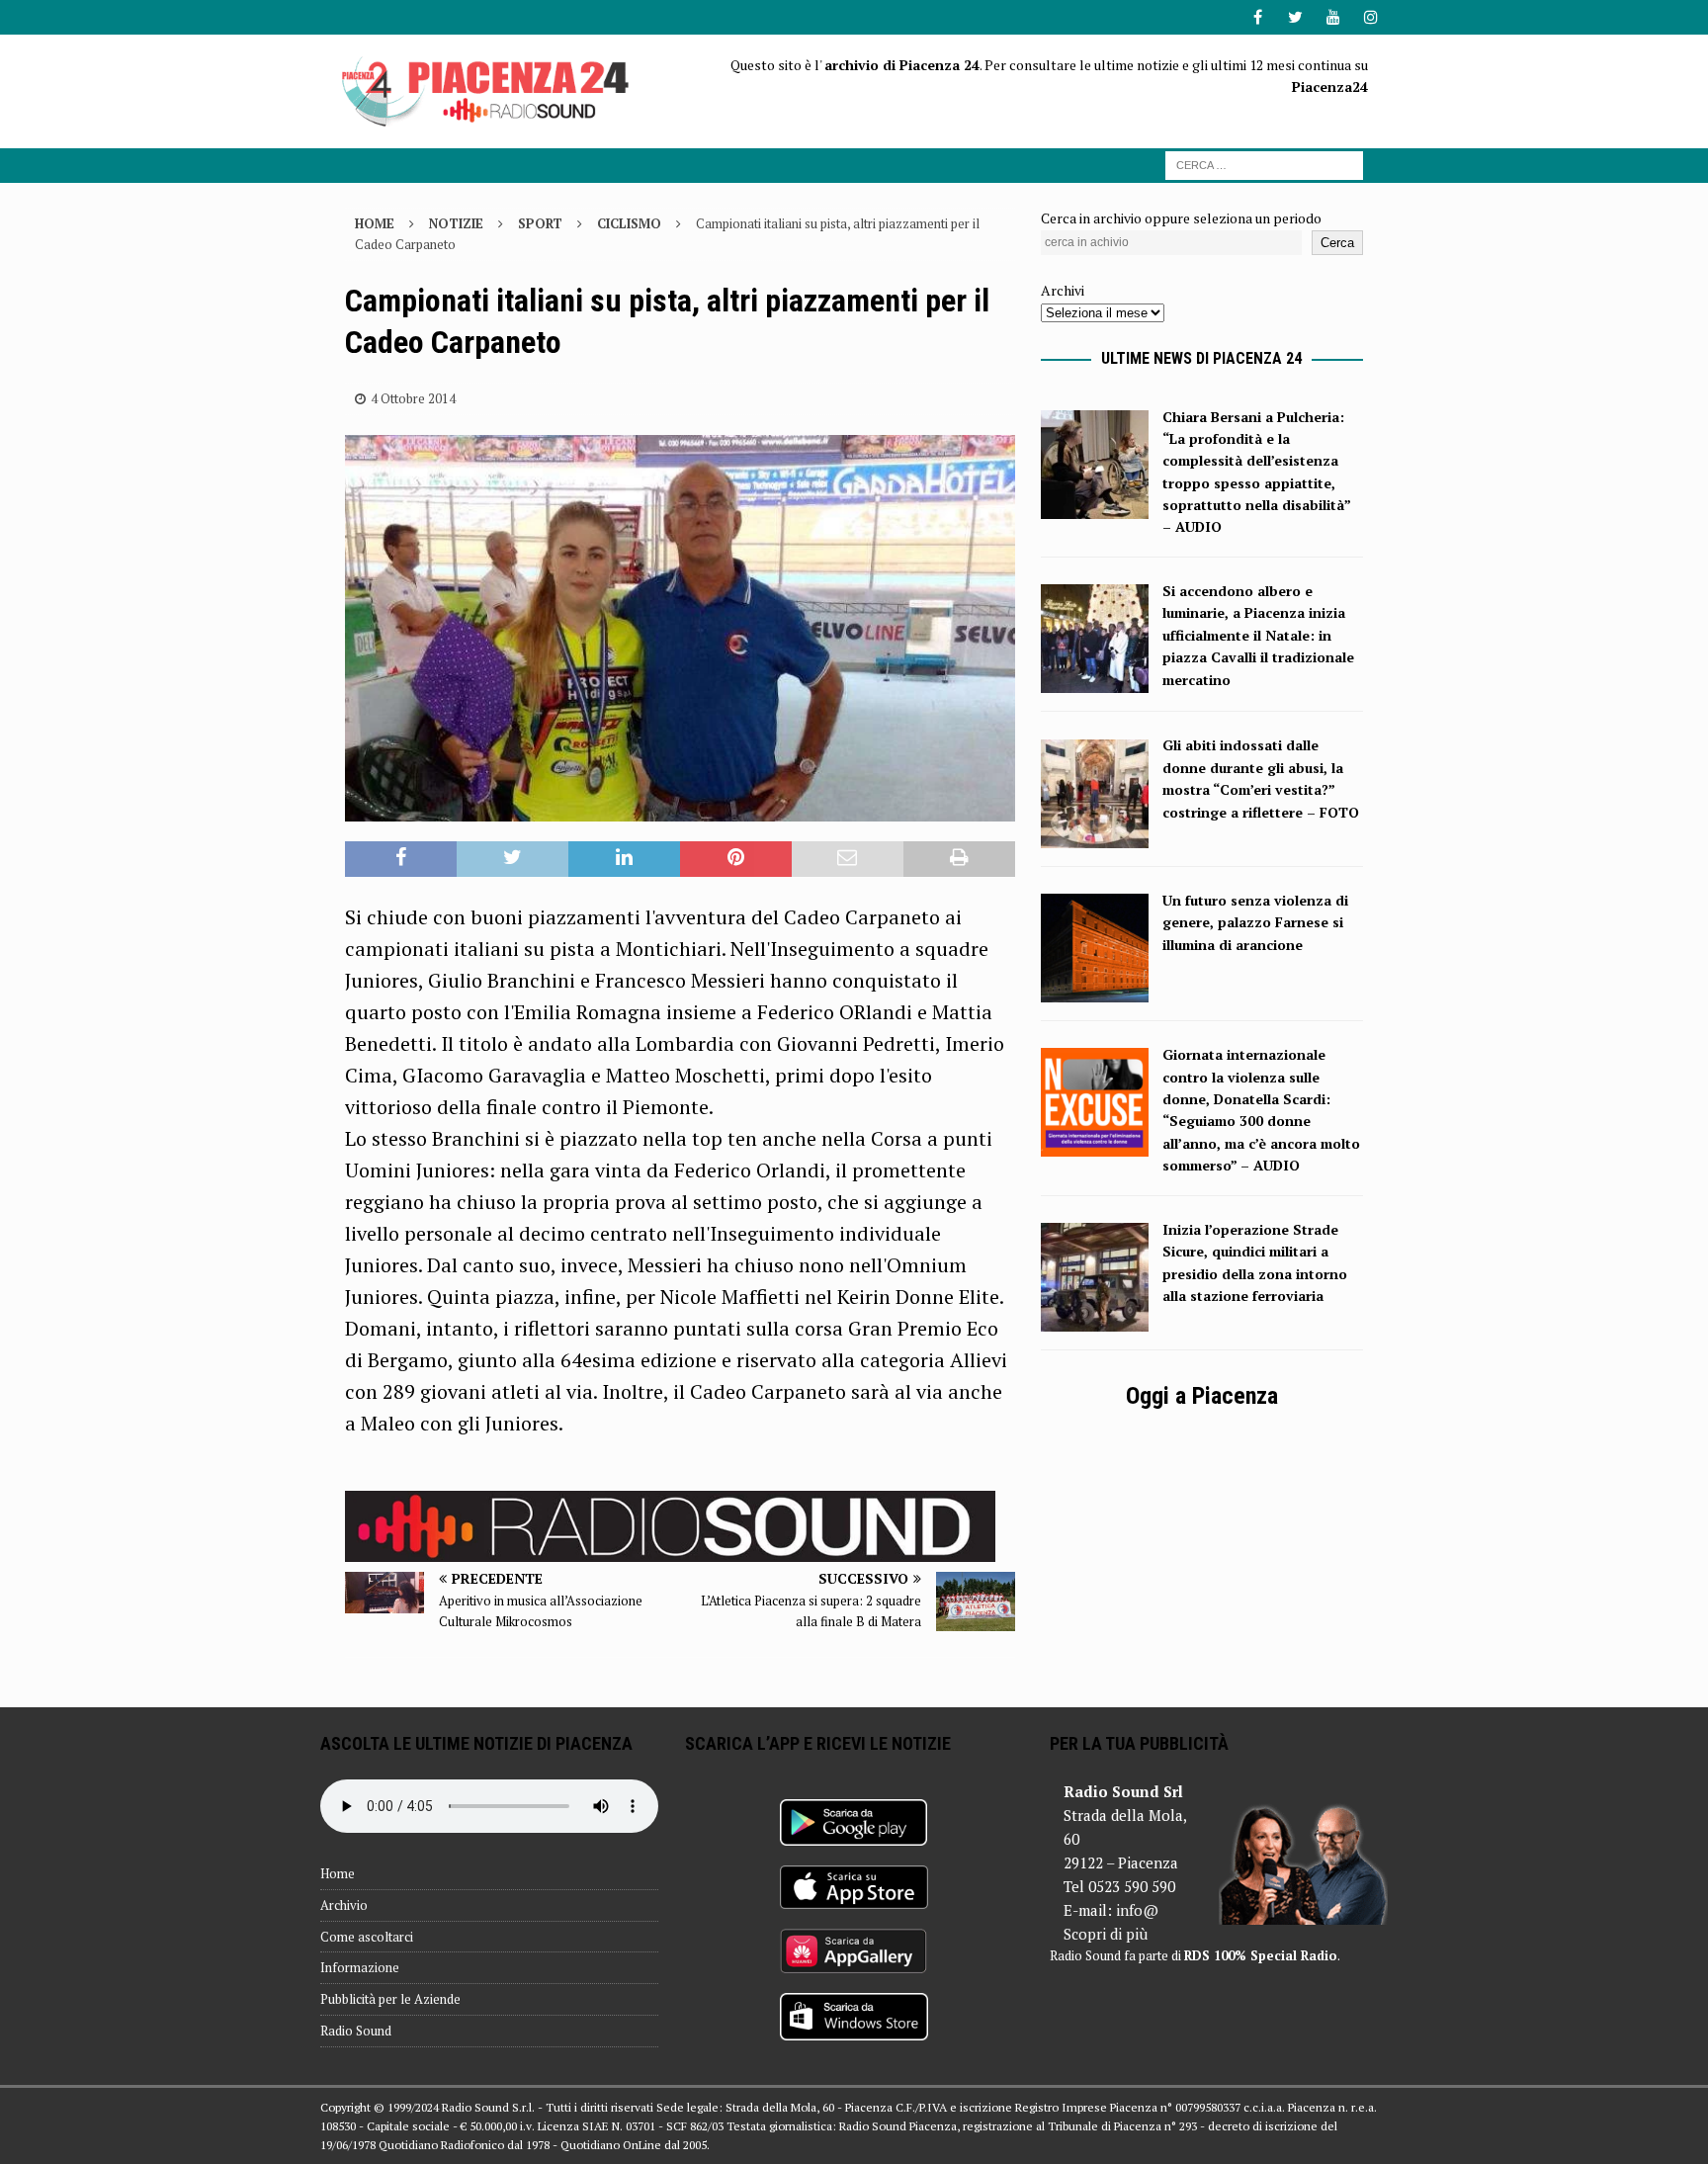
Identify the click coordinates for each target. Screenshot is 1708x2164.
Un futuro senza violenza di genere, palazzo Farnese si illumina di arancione (1255, 922)
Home (338, 1873)
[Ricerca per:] (1264, 164)
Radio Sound (356, 2031)
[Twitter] (1295, 17)
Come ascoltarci (367, 1937)
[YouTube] (1333, 17)
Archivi (1063, 290)
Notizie (456, 223)
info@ (1137, 1910)
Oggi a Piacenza (1202, 1396)
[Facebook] (1258, 17)
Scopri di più (1106, 1934)
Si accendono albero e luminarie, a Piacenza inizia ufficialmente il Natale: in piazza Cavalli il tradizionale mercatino (1258, 635)
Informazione (360, 1967)
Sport (540, 223)
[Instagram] (1370, 17)
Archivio (344, 1905)
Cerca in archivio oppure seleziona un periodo (1181, 218)
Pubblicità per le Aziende (390, 1999)
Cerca (1337, 243)
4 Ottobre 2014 (413, 398)
